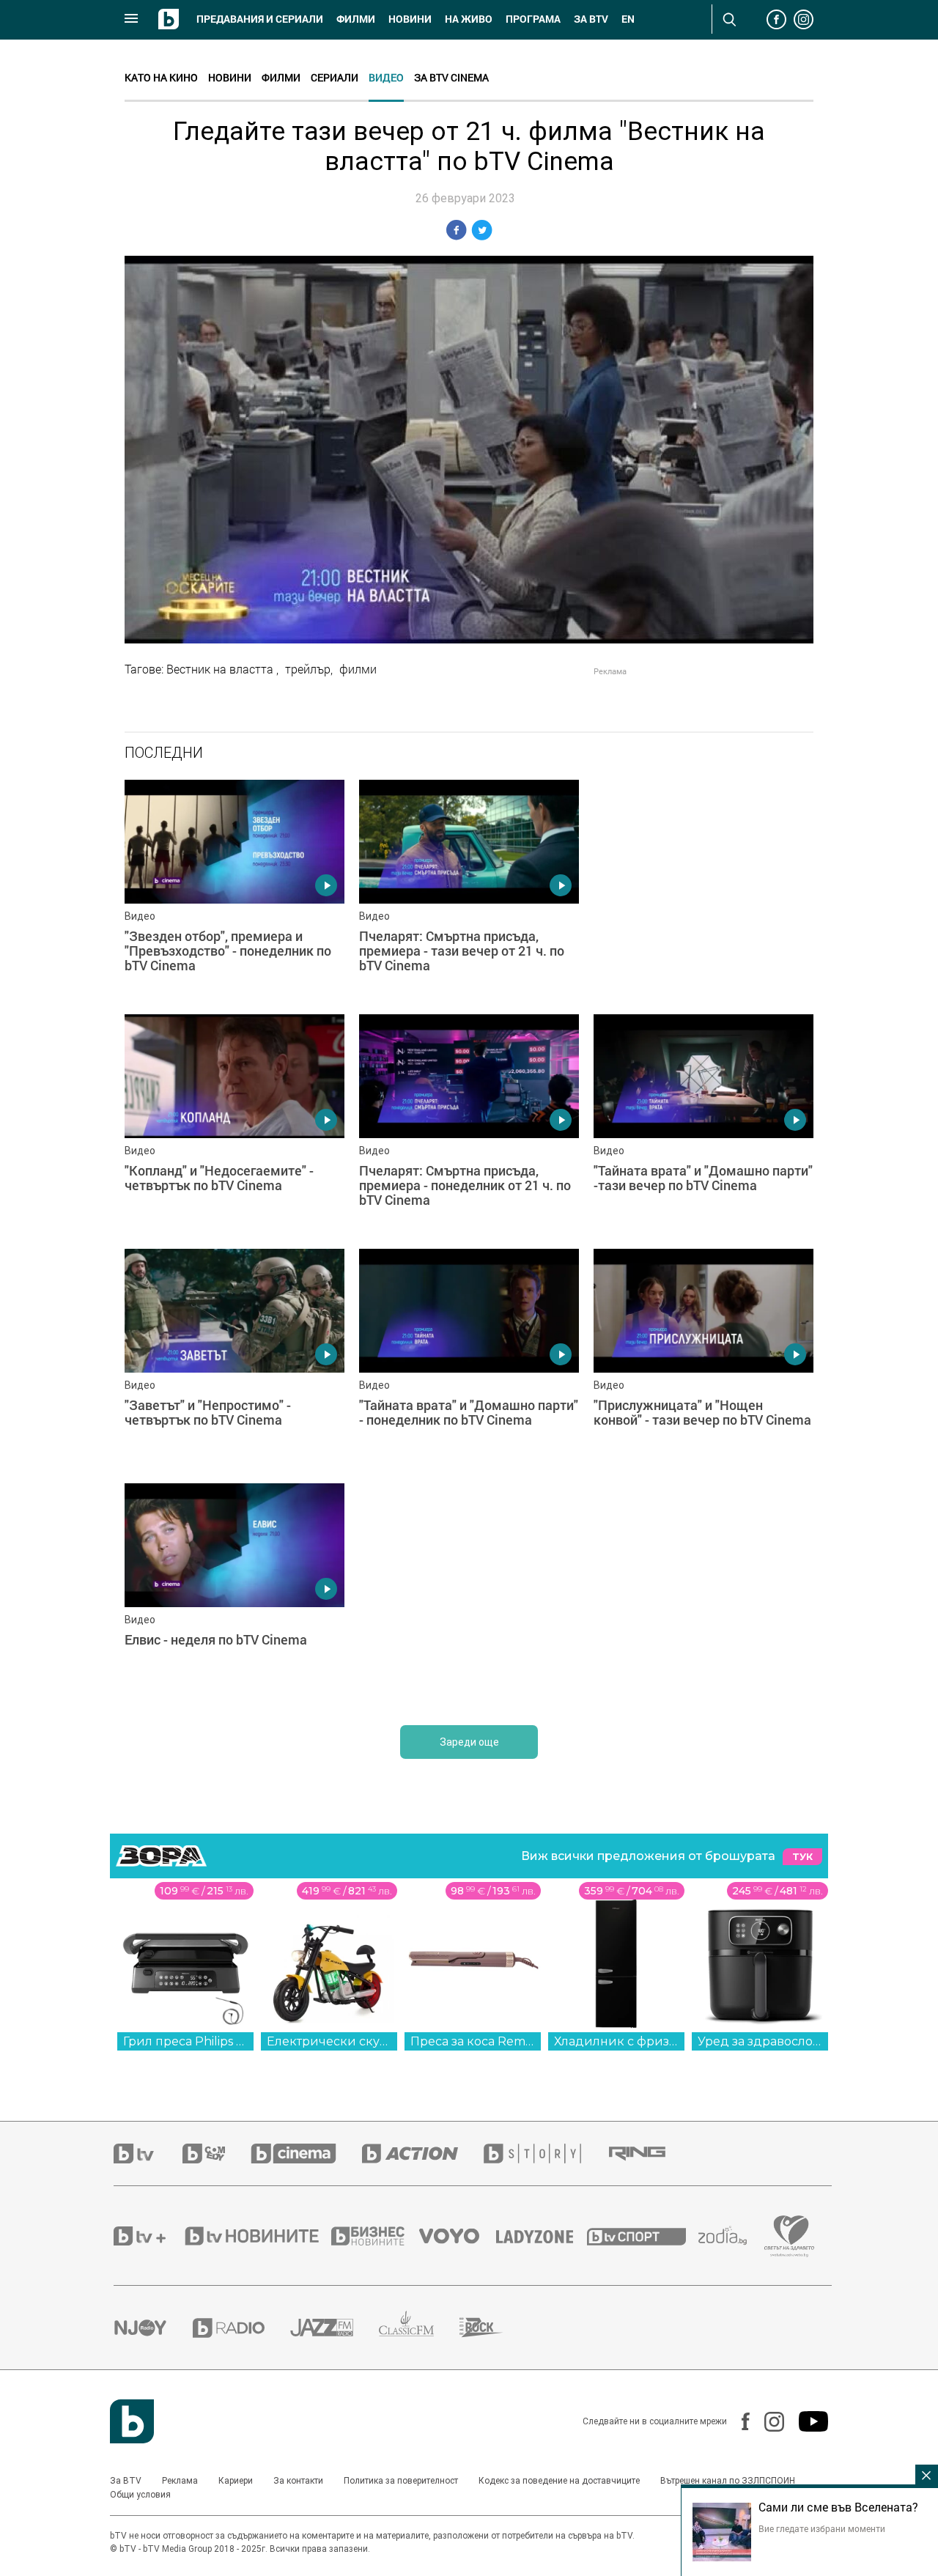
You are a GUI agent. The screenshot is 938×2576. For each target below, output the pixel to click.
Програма (533, 19)
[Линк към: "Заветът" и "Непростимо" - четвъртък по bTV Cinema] (234, 1359)
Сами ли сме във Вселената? (838, 2507)
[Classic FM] (419, 2328)
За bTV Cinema (451, 77)
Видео (386, 77)
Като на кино (161, 77)
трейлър (308, 669)
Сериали (335, 77)
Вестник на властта (221, 669)
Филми (356, 19)
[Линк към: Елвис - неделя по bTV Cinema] (234, 1593)
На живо (469, 19)
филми (358, 669)
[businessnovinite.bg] (375, 2236)
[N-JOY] (153, 2328)
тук (802, 1857)
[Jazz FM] (335, 2328)
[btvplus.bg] (148, 2236)
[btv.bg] (148, 2154)
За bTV (591, 19)
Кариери (236, 2481)
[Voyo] (457, 2236)
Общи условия (140, 2495)
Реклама (180, 2481)
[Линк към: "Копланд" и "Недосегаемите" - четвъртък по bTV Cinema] (234, 1124)
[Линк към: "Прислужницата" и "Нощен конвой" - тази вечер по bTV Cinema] (703, 1359)
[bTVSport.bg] (643, 2236)
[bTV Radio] (241, 2328)
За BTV (126, 2481)
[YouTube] (806, 2421)
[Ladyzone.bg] (542, 2236)
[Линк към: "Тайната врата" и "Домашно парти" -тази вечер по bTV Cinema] (703, 1124)
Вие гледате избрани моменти (822, 2528)
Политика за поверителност (401, 2481)
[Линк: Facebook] (738, 2421)
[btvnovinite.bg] (256, 2236)
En (628, 19)
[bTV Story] (545, 2154)
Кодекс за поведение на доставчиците (559, 2481)
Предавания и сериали (260, 19)
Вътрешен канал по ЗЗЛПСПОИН (728, 2481)
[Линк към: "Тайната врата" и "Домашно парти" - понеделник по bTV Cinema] (469, 1359)
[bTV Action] (423, 2154)
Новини (410, 19)
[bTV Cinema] (306, 2154)
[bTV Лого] (132, 2421)
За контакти (298, 2481)
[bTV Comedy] (217, 2154)
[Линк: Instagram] (767, 2422)
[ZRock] (494, 2328)
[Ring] (650, 2154)
